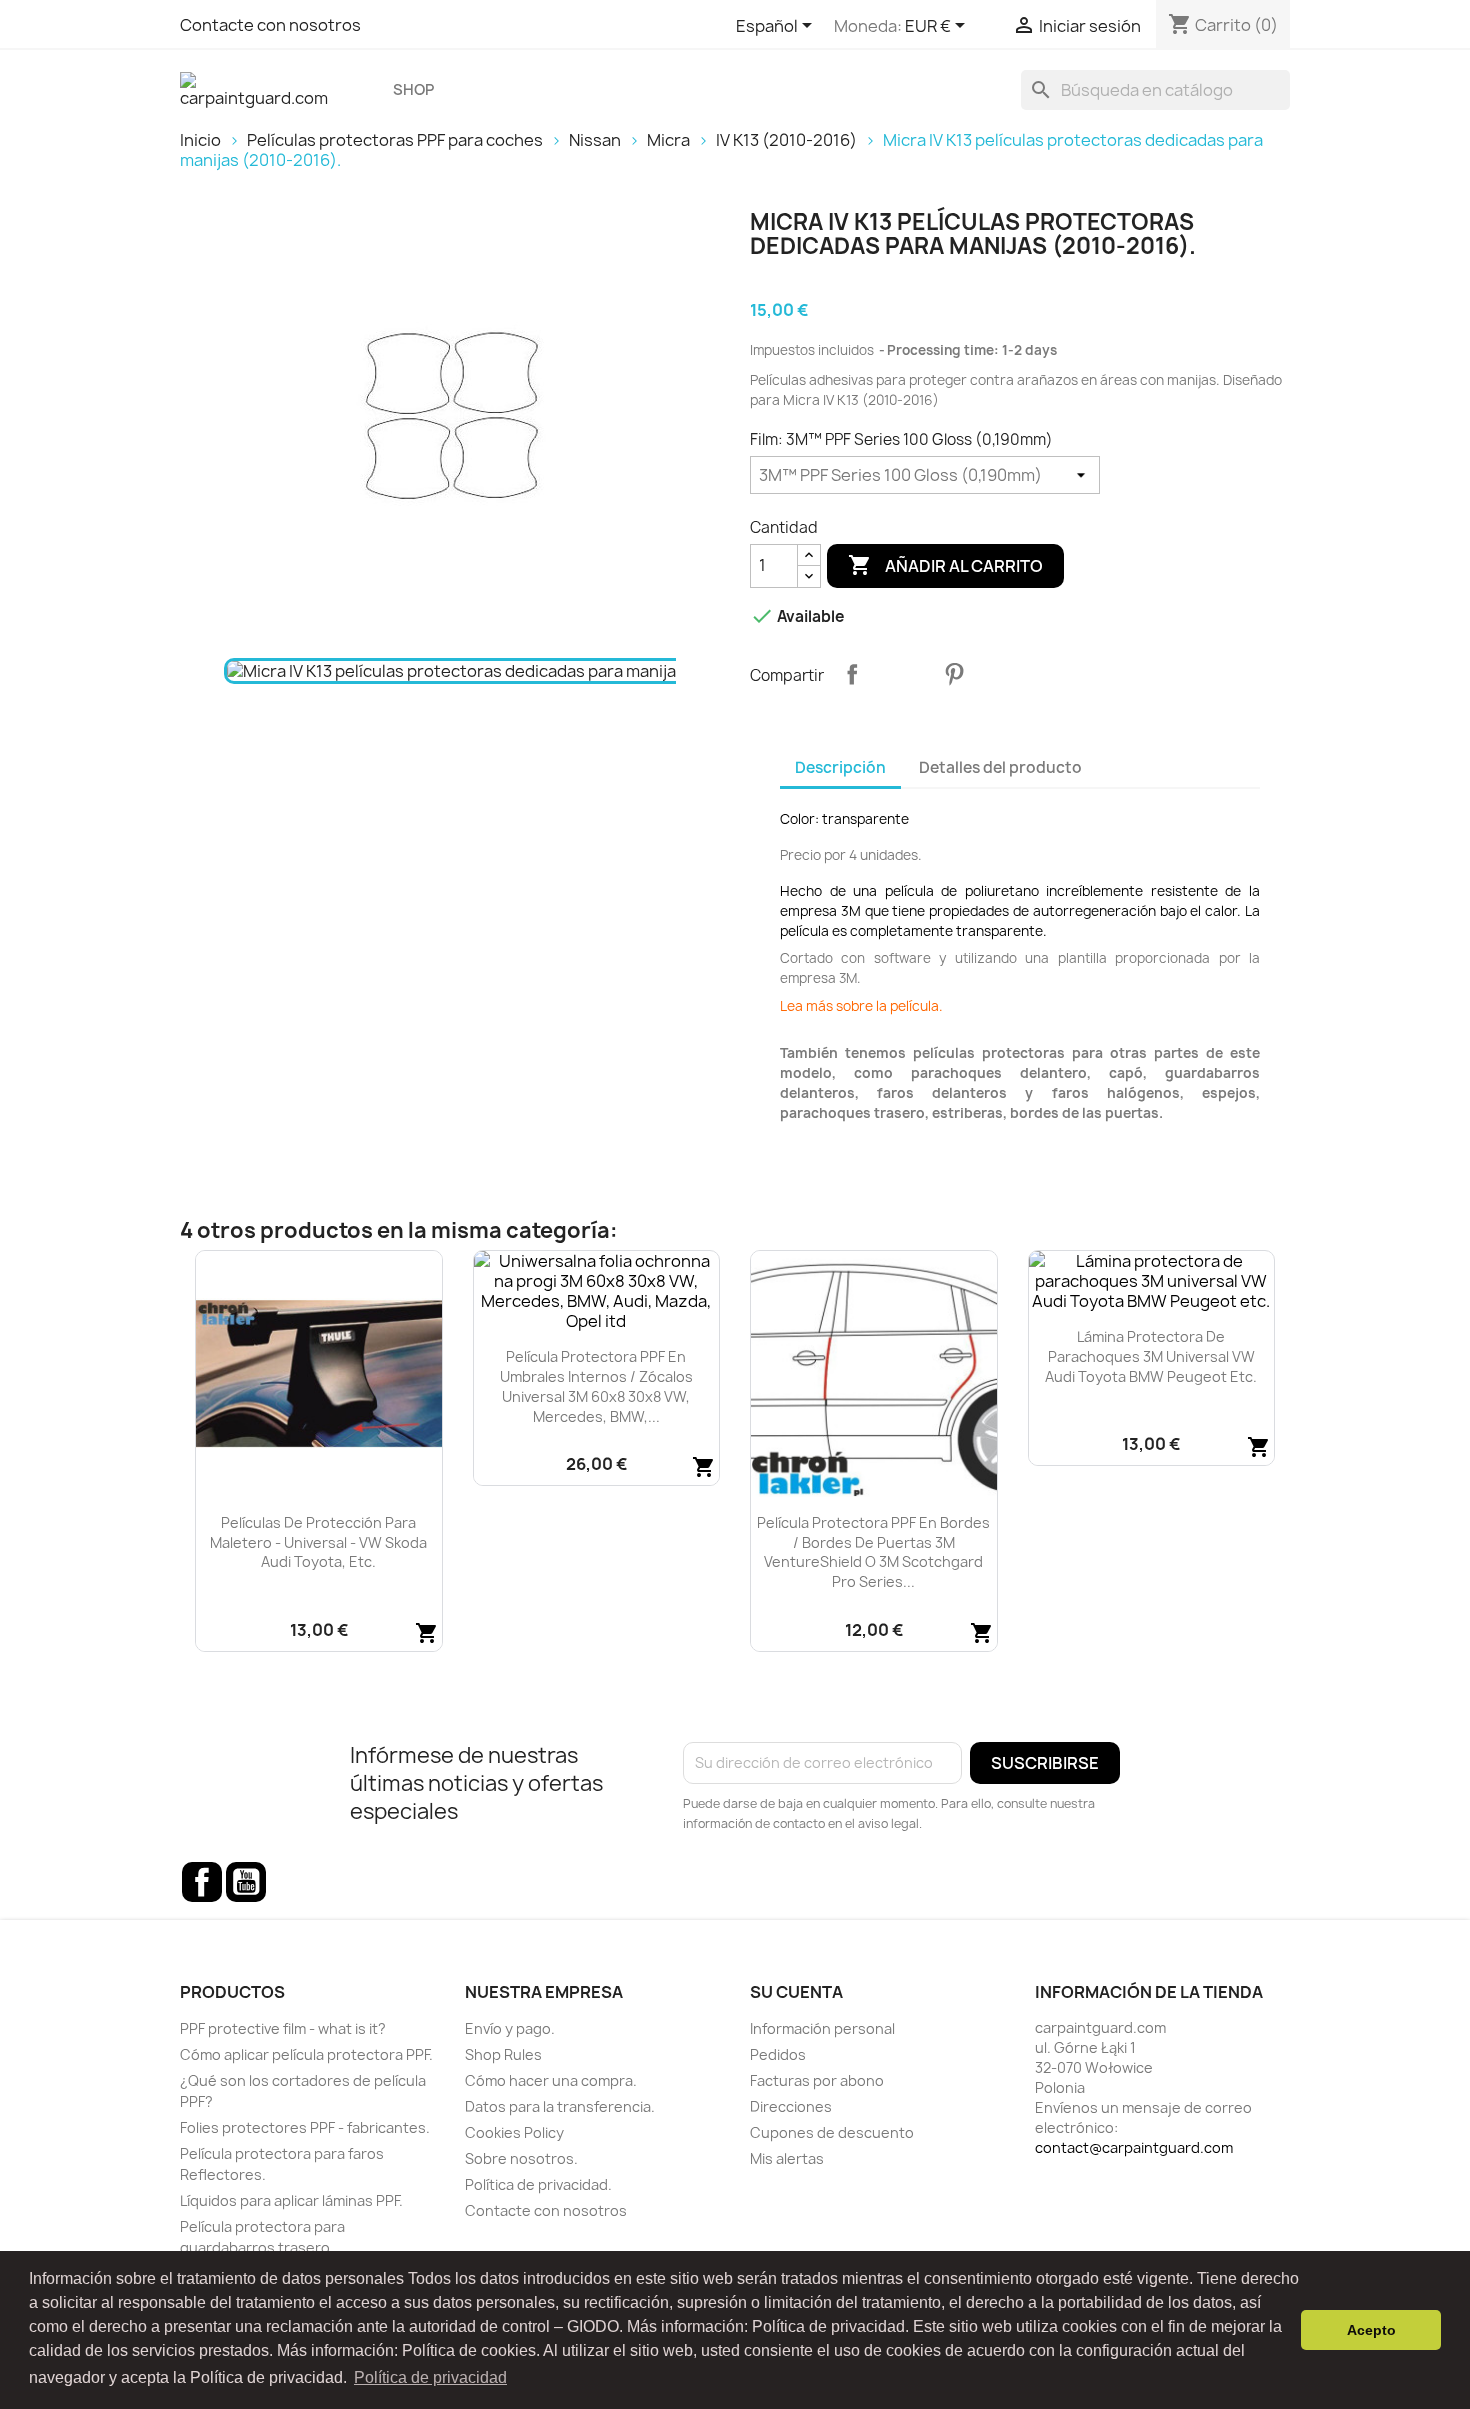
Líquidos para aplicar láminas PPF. (291, 2200)
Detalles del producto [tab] (1000, 767)
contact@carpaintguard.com (1134, 2147)
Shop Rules (503, 2054)
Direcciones (791, 2106)
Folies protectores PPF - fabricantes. (305, 2127)
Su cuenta (796, 1992)
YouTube (246, 1882)
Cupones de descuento (832, 2132)
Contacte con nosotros (270, 25)
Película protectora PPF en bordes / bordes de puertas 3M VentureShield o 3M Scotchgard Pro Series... (873, 1552)
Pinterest (954, 674)
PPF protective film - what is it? (283, 2028)
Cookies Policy (514, 2132)
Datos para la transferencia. (560, 2106)
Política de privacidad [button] (430, 2377)
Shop (413, 90)
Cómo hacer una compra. (551, 2080)
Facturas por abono (817, 2080)
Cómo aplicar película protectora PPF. (306, 2054)
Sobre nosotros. (521, 2158)
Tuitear (903, 674)
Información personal (822, 2028)
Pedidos (778, 2054)
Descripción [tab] (840, 767)
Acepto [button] (1371, 2330)
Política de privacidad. (538, 2184)
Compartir (852, 674)
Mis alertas (787, 2158)
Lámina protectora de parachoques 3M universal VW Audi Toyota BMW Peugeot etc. (1151, 1356)
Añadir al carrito (945, 565)
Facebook (202, 1882)
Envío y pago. (510, 2028)
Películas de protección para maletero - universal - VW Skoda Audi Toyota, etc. (318, 1542)
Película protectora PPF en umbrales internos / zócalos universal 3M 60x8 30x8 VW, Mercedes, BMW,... (596, 1386)
